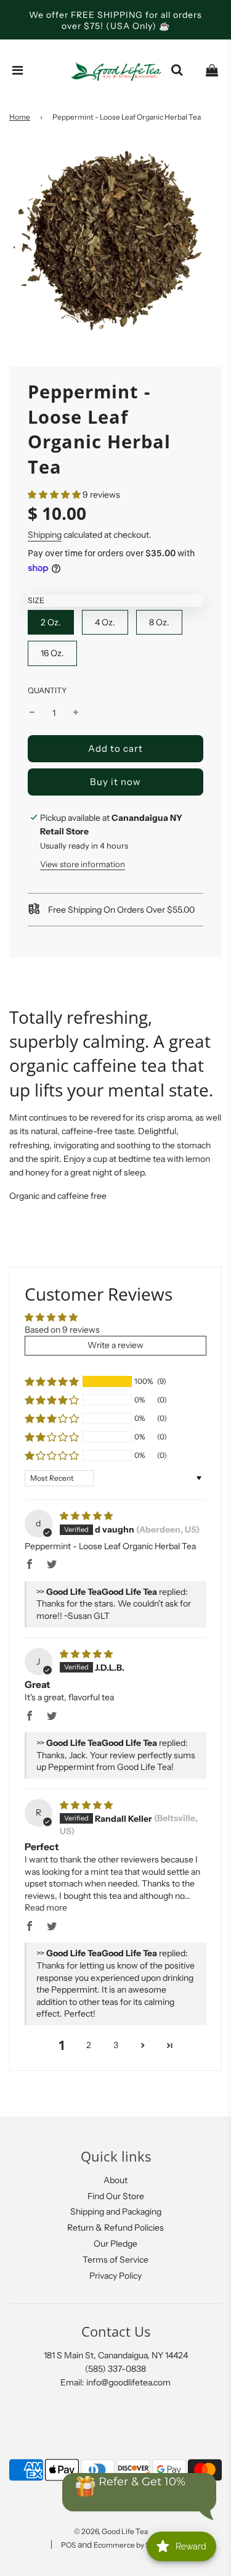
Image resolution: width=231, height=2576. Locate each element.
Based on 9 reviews (62, 1330)
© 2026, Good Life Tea (111, 2531)
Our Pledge (115, 2244)
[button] (54, 495)
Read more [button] (46, 1907)
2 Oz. (51, 622)
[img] (86, 1516)
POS (68, 2545)
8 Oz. (159, 622)
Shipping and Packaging (116, 2212)
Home (20, 117)
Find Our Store (116, 2196)
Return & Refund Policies (115, 2228)
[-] (32, 713)
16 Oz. (52, 653)
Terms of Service (115, 2260)
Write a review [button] (115, 1345)
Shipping (45, 535)
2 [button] (89, 2045)
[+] (76, 713)
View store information (83, 864)
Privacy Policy (115, 2276)
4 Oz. (105, 622)
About (115, 2180)
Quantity (47, 690)
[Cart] (212, 70)
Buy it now (115, 782)
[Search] (177, 70)
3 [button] (116, 2045)
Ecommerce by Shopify (132, 2545)
